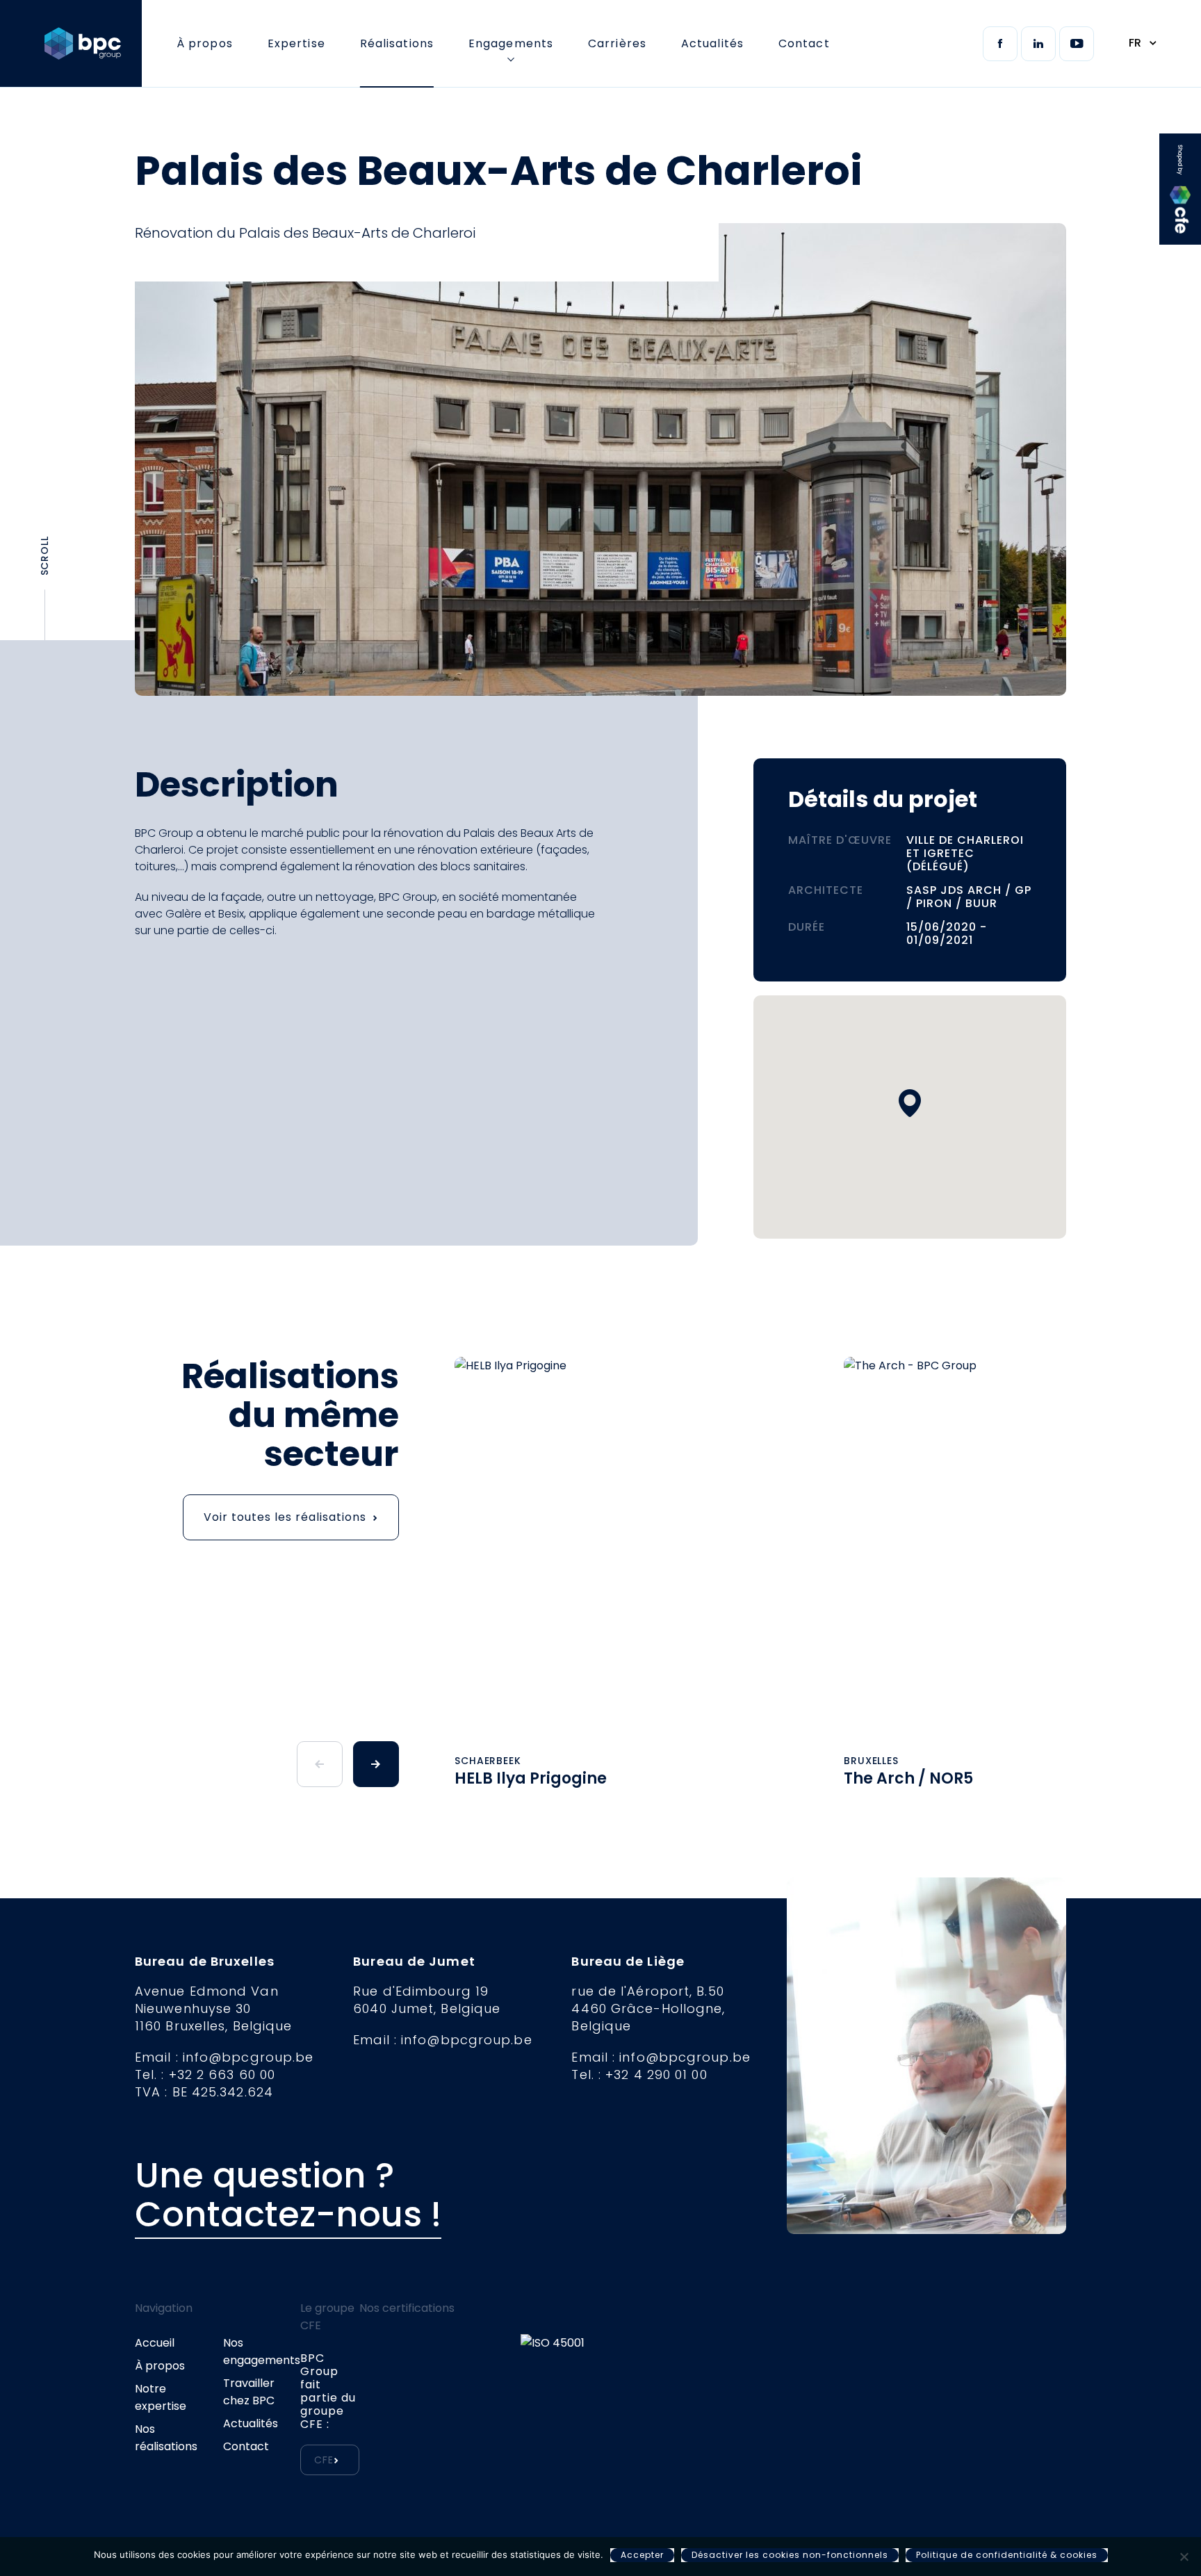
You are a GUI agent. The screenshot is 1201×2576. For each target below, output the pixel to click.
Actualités (712, 43)
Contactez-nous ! (288, 2214)
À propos (205, 43)
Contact (804, 43)
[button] (910, 1103)
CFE (1180, 157)
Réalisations (397, 43)
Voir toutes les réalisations (285, 1517)
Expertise (296, 43)
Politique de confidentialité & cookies (1007, 2555)
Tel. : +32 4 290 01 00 (639, 2074)
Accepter (642, 2555)
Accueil (155, 2343)
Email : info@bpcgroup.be (224, 2057)
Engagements (511, 43)
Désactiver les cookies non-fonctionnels (790, 2555)
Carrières (617, 43)
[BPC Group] (93, 43)
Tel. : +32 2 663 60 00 (205, 2074)
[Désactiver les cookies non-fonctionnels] (1184, 2557)
